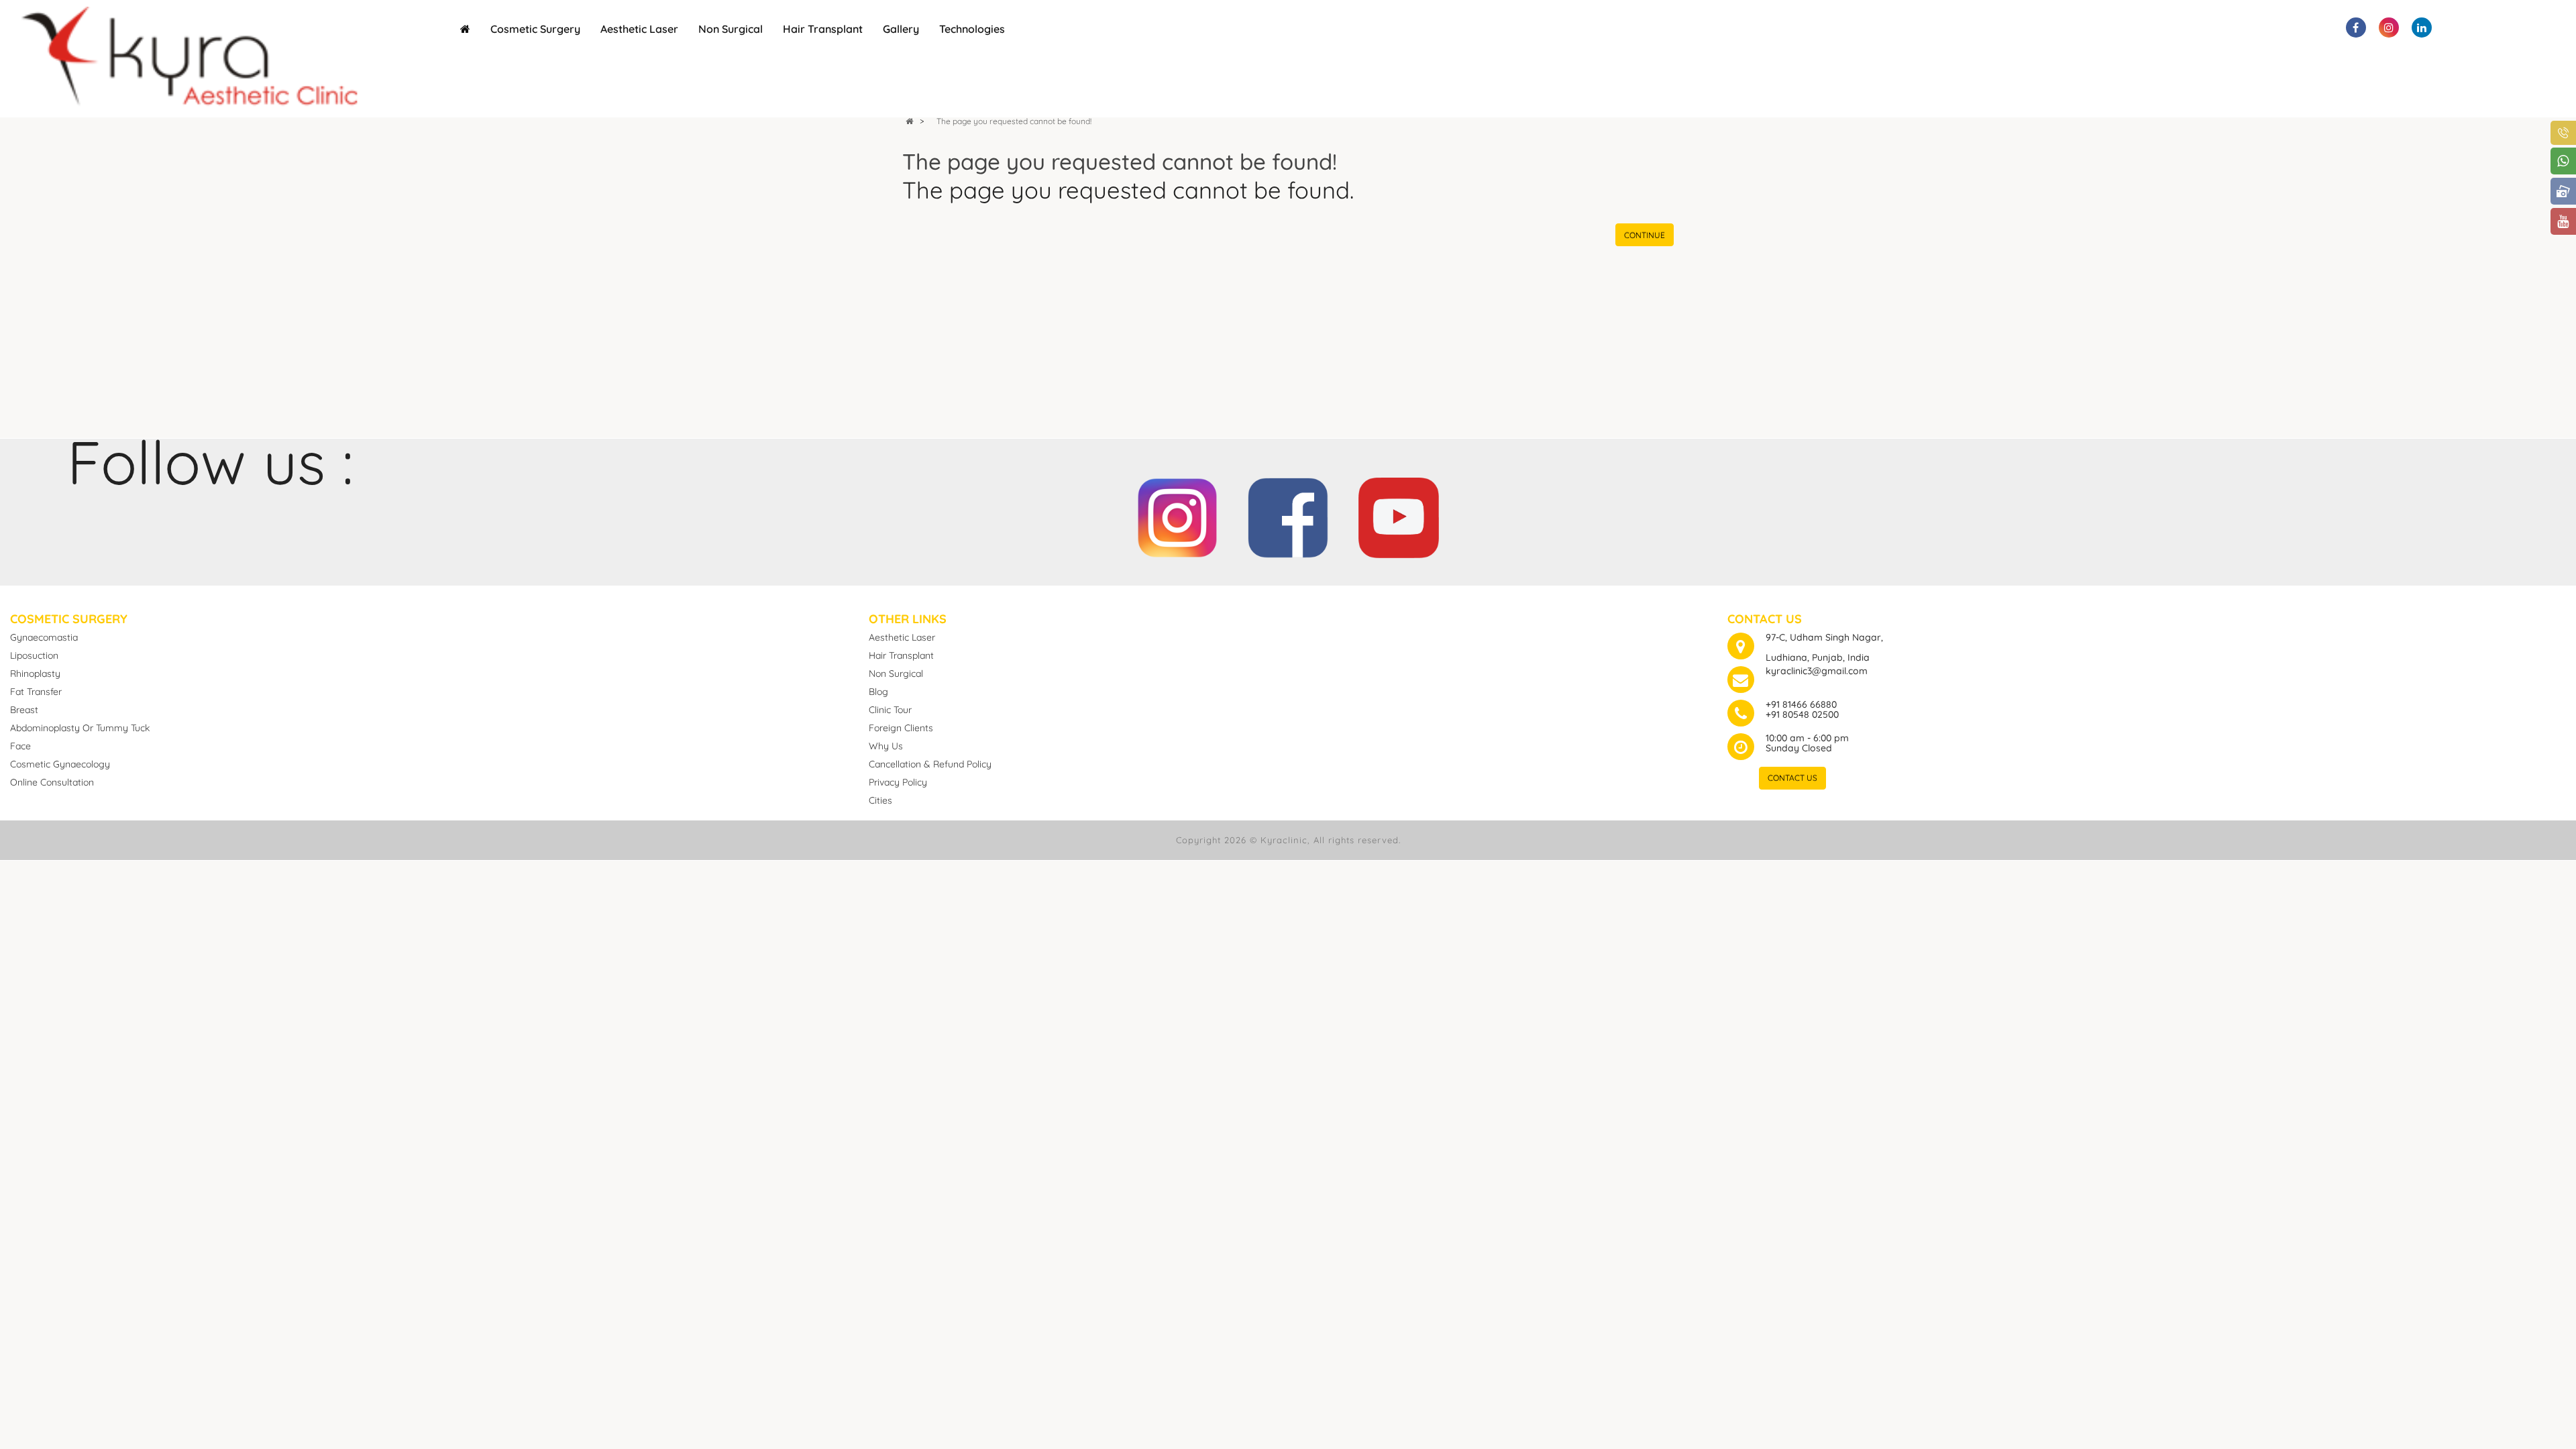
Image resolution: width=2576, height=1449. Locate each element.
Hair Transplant (823, 29)
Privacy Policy (898, 782)
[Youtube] (1399, 511)
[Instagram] (1177, 511)
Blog (878, 692)
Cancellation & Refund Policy (930, 764)
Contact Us (1792, 778)
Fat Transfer (36, 692)
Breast (24, 710)
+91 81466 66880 (1801, 704)
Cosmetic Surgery (535, 29)
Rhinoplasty (35, 674)
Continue (1645, 235)
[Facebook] (1288, 511)
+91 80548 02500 (1802, 714)
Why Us (886, 746)
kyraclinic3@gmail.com (1817, 671)
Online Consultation (52, 782)
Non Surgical (731, 29)
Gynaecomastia (44, 637)
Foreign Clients (901, 728)
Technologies (972, 29)
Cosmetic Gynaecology (60, 764)
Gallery (901, 29)
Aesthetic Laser (639, 29)
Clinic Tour (890, 710)
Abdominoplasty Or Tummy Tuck (80, 728)
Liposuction (34, 655)
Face (20, 746)
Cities (880, 800)
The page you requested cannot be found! (1014, 121)
